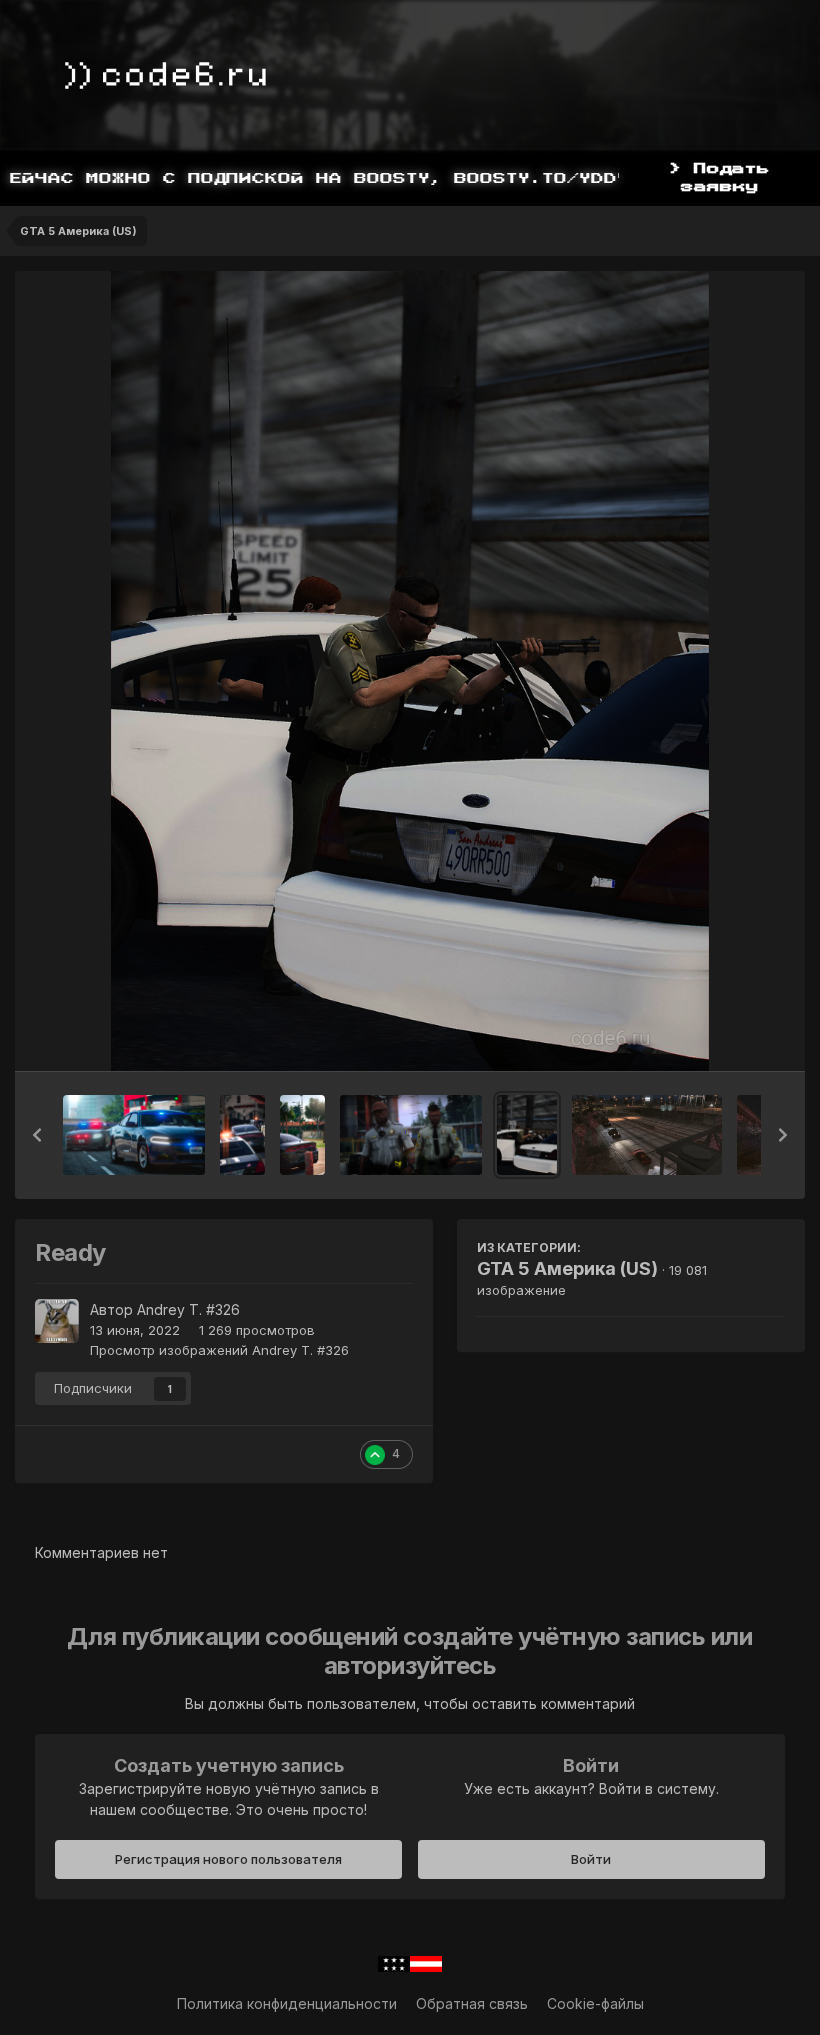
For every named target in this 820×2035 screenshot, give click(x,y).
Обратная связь (472, 2003)
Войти (591, 1859)
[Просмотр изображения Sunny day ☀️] (302, 1135)
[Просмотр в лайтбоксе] (409, 671)
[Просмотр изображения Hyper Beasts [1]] (134, 1135)
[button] (37, 1135)
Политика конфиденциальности (287, 2003)
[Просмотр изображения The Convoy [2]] (647, 1135)
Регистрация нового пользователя (228, 1859)
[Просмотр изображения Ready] (527, 1135)
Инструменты (714, 1035)
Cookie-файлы (595, 2003)
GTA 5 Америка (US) (567, 1268)
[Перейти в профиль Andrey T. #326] (57, 1321)
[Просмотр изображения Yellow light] (242, 1135)
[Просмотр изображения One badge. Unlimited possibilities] (411, 1135)
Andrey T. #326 (188, 1309)
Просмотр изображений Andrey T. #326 (219, 1350)
